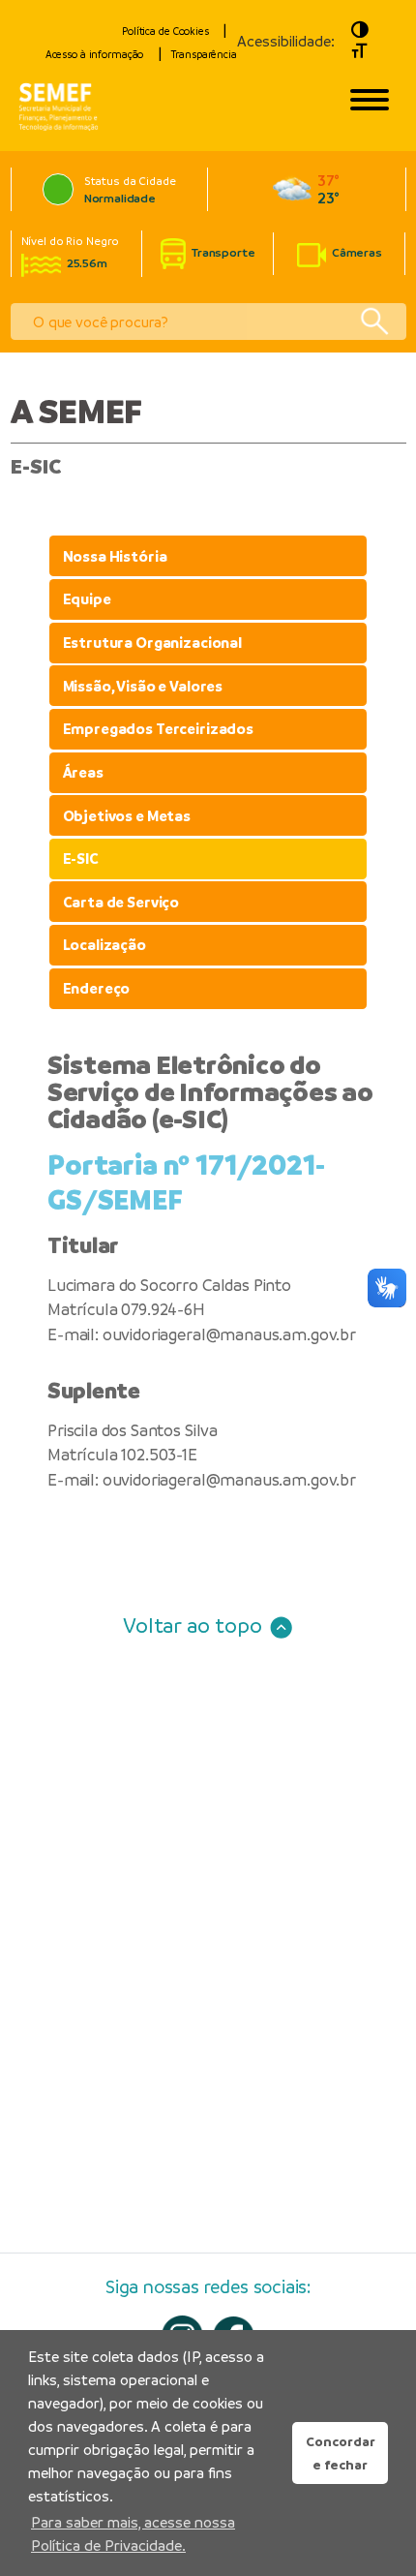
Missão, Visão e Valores (143, 686)
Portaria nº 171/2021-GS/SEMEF (186, 1182)
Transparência (204, 54)
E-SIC (81, 859)
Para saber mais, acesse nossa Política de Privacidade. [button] (133, 2534)
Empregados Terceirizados (158, 729)
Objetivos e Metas (127, 816)
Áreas (83, 772)
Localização (104, 945)
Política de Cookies (165, 31)
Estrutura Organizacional (152, 643)
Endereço (97, 988)
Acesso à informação (95, 54)
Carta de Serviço (121, 902)
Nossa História (115, 556)
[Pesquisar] (374, 322)
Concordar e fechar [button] (341, 2453)
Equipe (87, 599)
